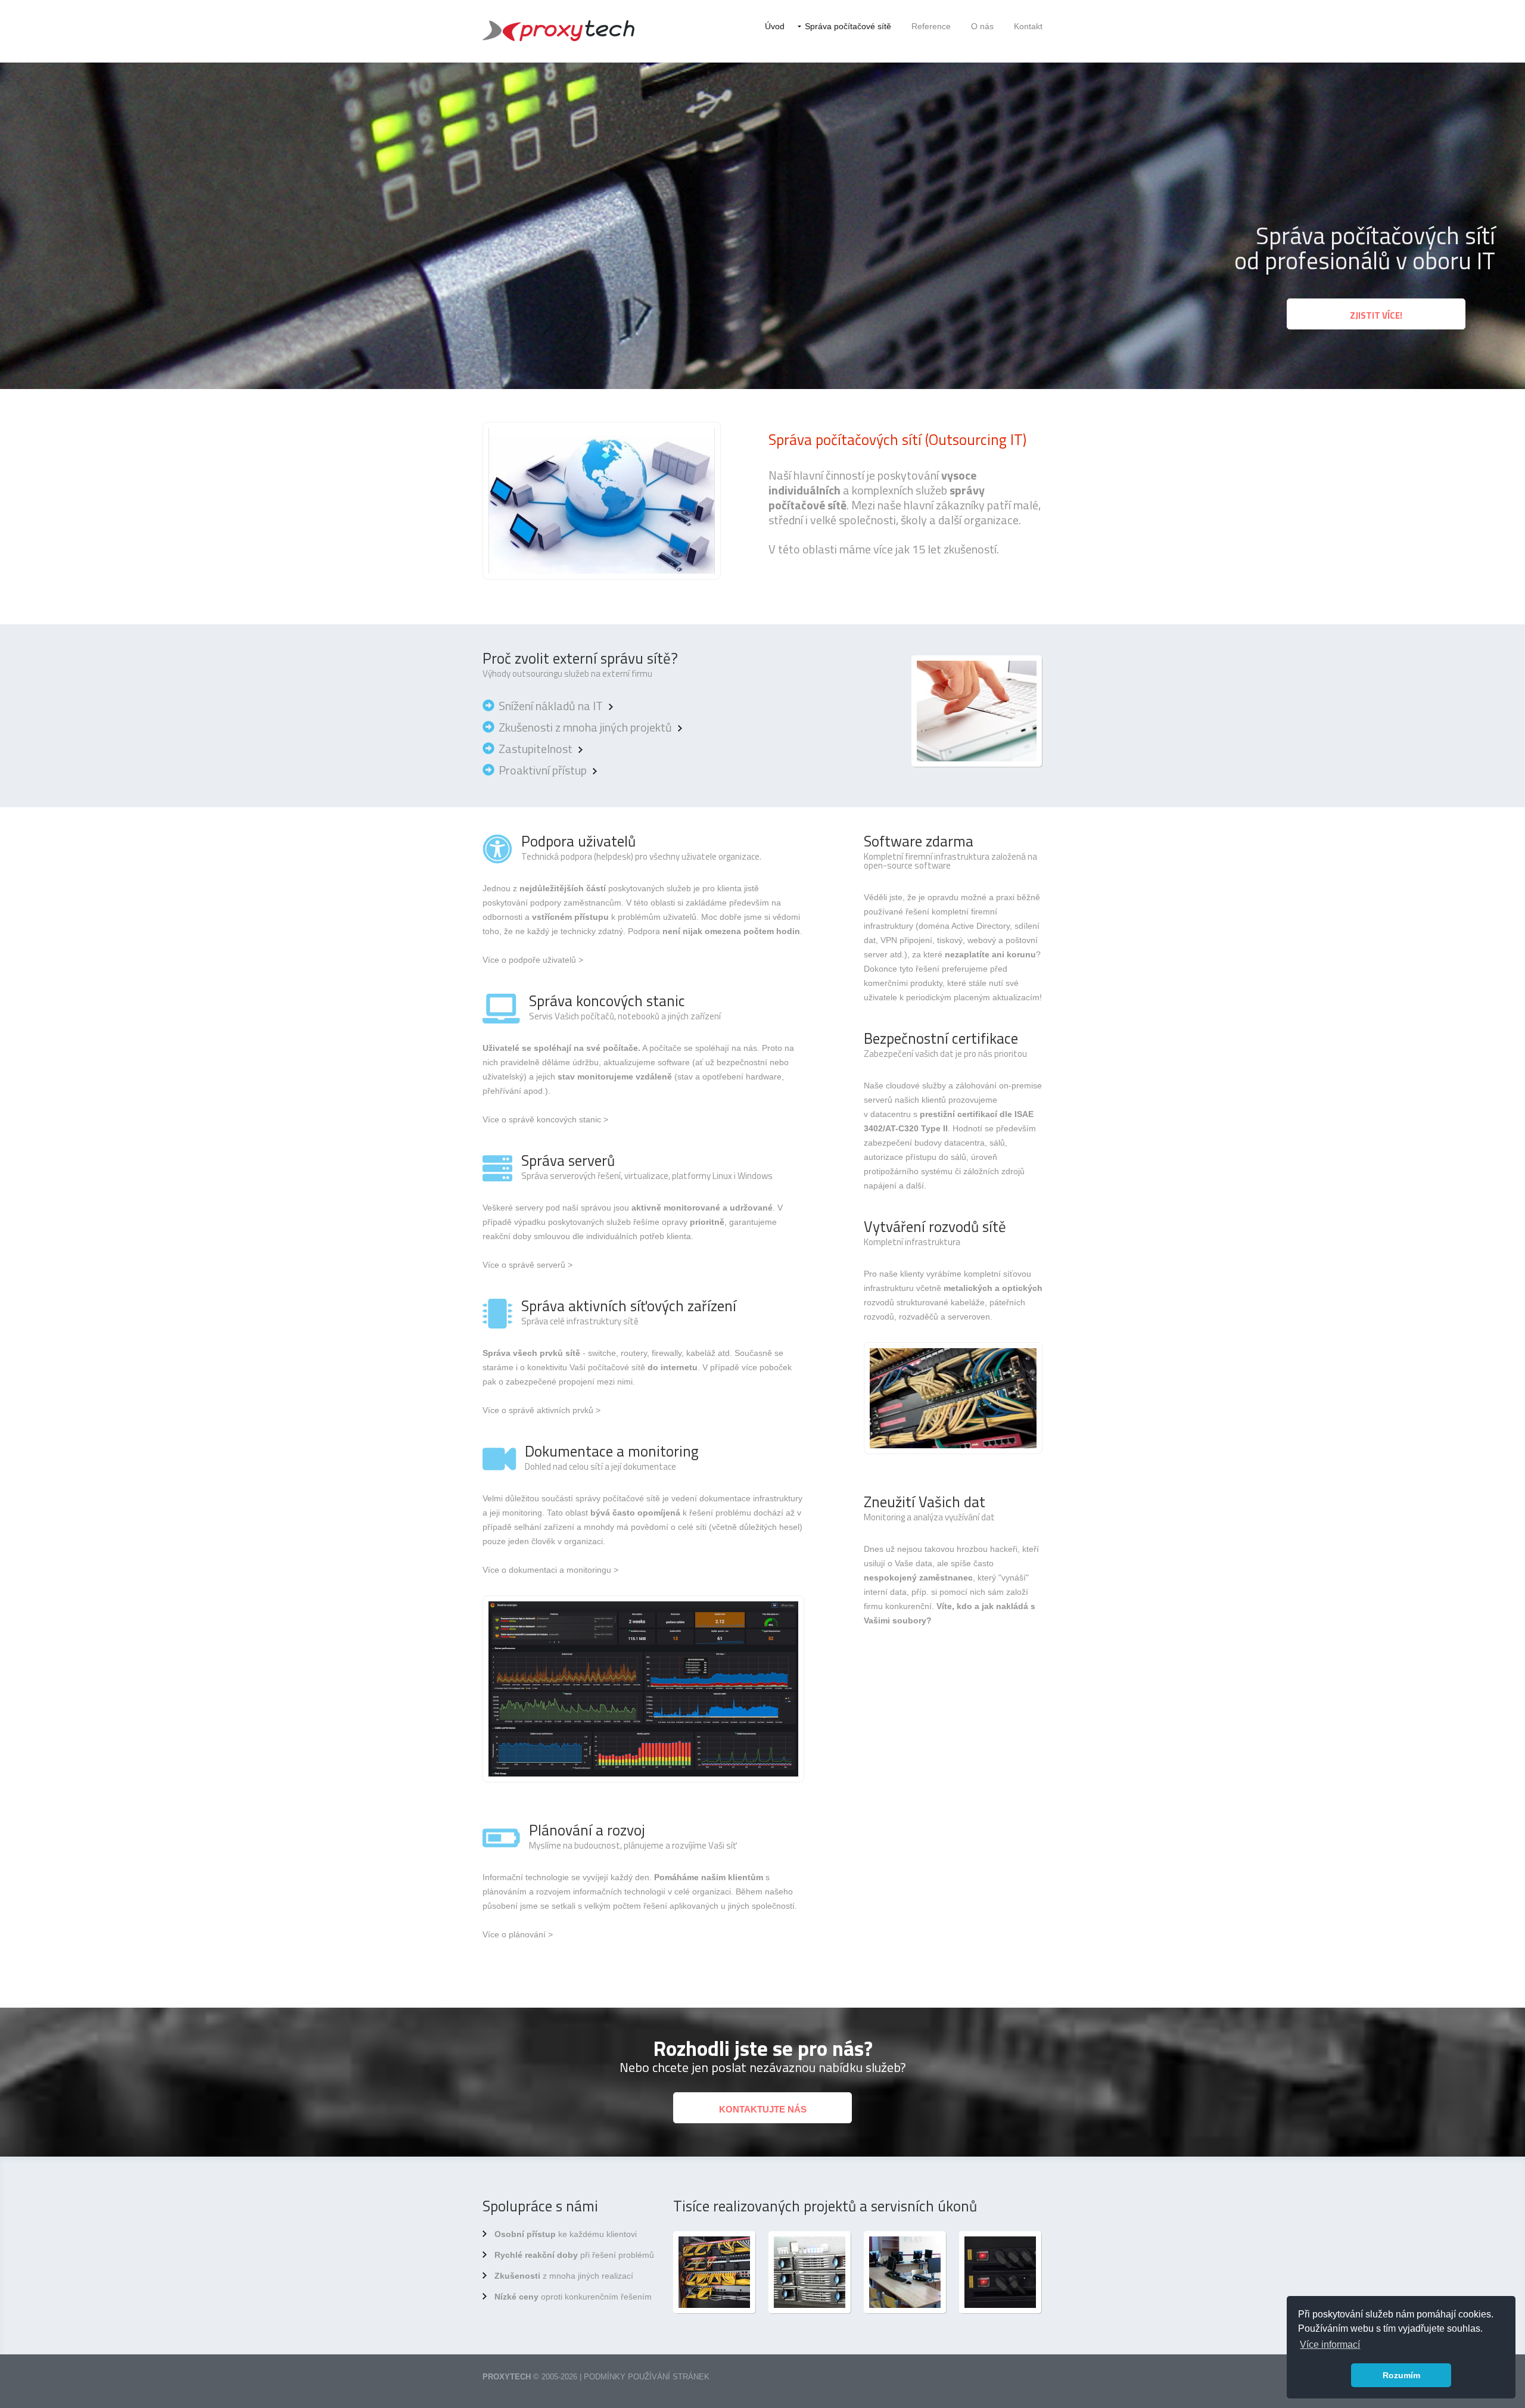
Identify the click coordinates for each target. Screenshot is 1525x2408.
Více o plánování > (518, 1934)
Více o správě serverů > (527, 1265)
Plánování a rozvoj (587, 1830)
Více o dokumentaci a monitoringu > (550, 1570)
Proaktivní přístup (543, 770)
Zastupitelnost (536, 749)
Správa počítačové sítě (848, 26)
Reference (931, 26)
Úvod (775, 26)
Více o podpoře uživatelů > (533, 960)
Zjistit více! (1376, 315)
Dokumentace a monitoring (612, 1451)
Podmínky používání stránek (647, 2377)
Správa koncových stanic (607, 1001)
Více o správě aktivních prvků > (541, 1410)
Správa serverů (568, 1161)
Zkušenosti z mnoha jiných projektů (585, 727)
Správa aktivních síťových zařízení (629, 1306)
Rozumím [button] (1401, 2375)
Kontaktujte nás (763, 2109)
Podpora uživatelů (578, 841)
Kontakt (1028, 26)
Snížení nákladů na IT (551, 706)
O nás (982, 26)
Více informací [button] (1330, 2345)
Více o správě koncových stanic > (545, 1119)
